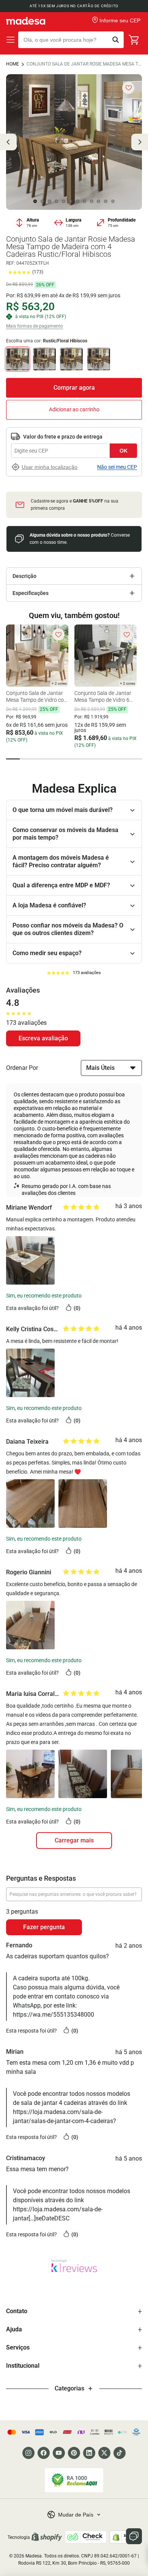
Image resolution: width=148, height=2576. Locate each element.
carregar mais (74, 1840)
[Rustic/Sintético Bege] (99, 359)
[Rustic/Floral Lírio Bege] (44, 359)
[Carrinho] (134, 40)
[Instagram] (28, 2453)
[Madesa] (26, 21)
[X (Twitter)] (104, 2453)
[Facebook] (44, 2453)
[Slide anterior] (8, 142)
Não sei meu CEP (117, 467)
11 (106, 201)
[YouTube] (59, 2453)
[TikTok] (120, 2453)
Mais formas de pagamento (35, 326)
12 (113, 201)
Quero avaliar (43, 1038)
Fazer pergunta (44, 1927)
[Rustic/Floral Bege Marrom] (71, 359)
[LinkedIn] (89, 2453)
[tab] (13, 759)
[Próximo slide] (140, 142)
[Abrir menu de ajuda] (134, 2536)
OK (124, 451)
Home (13, 64)
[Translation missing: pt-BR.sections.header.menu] (11, 40)
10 (99, 201)
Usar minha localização (50, 467)
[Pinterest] (74, 2453)
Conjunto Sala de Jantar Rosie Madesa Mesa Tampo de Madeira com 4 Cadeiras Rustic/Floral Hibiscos (84, 64)
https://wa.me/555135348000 (54, 2015)
